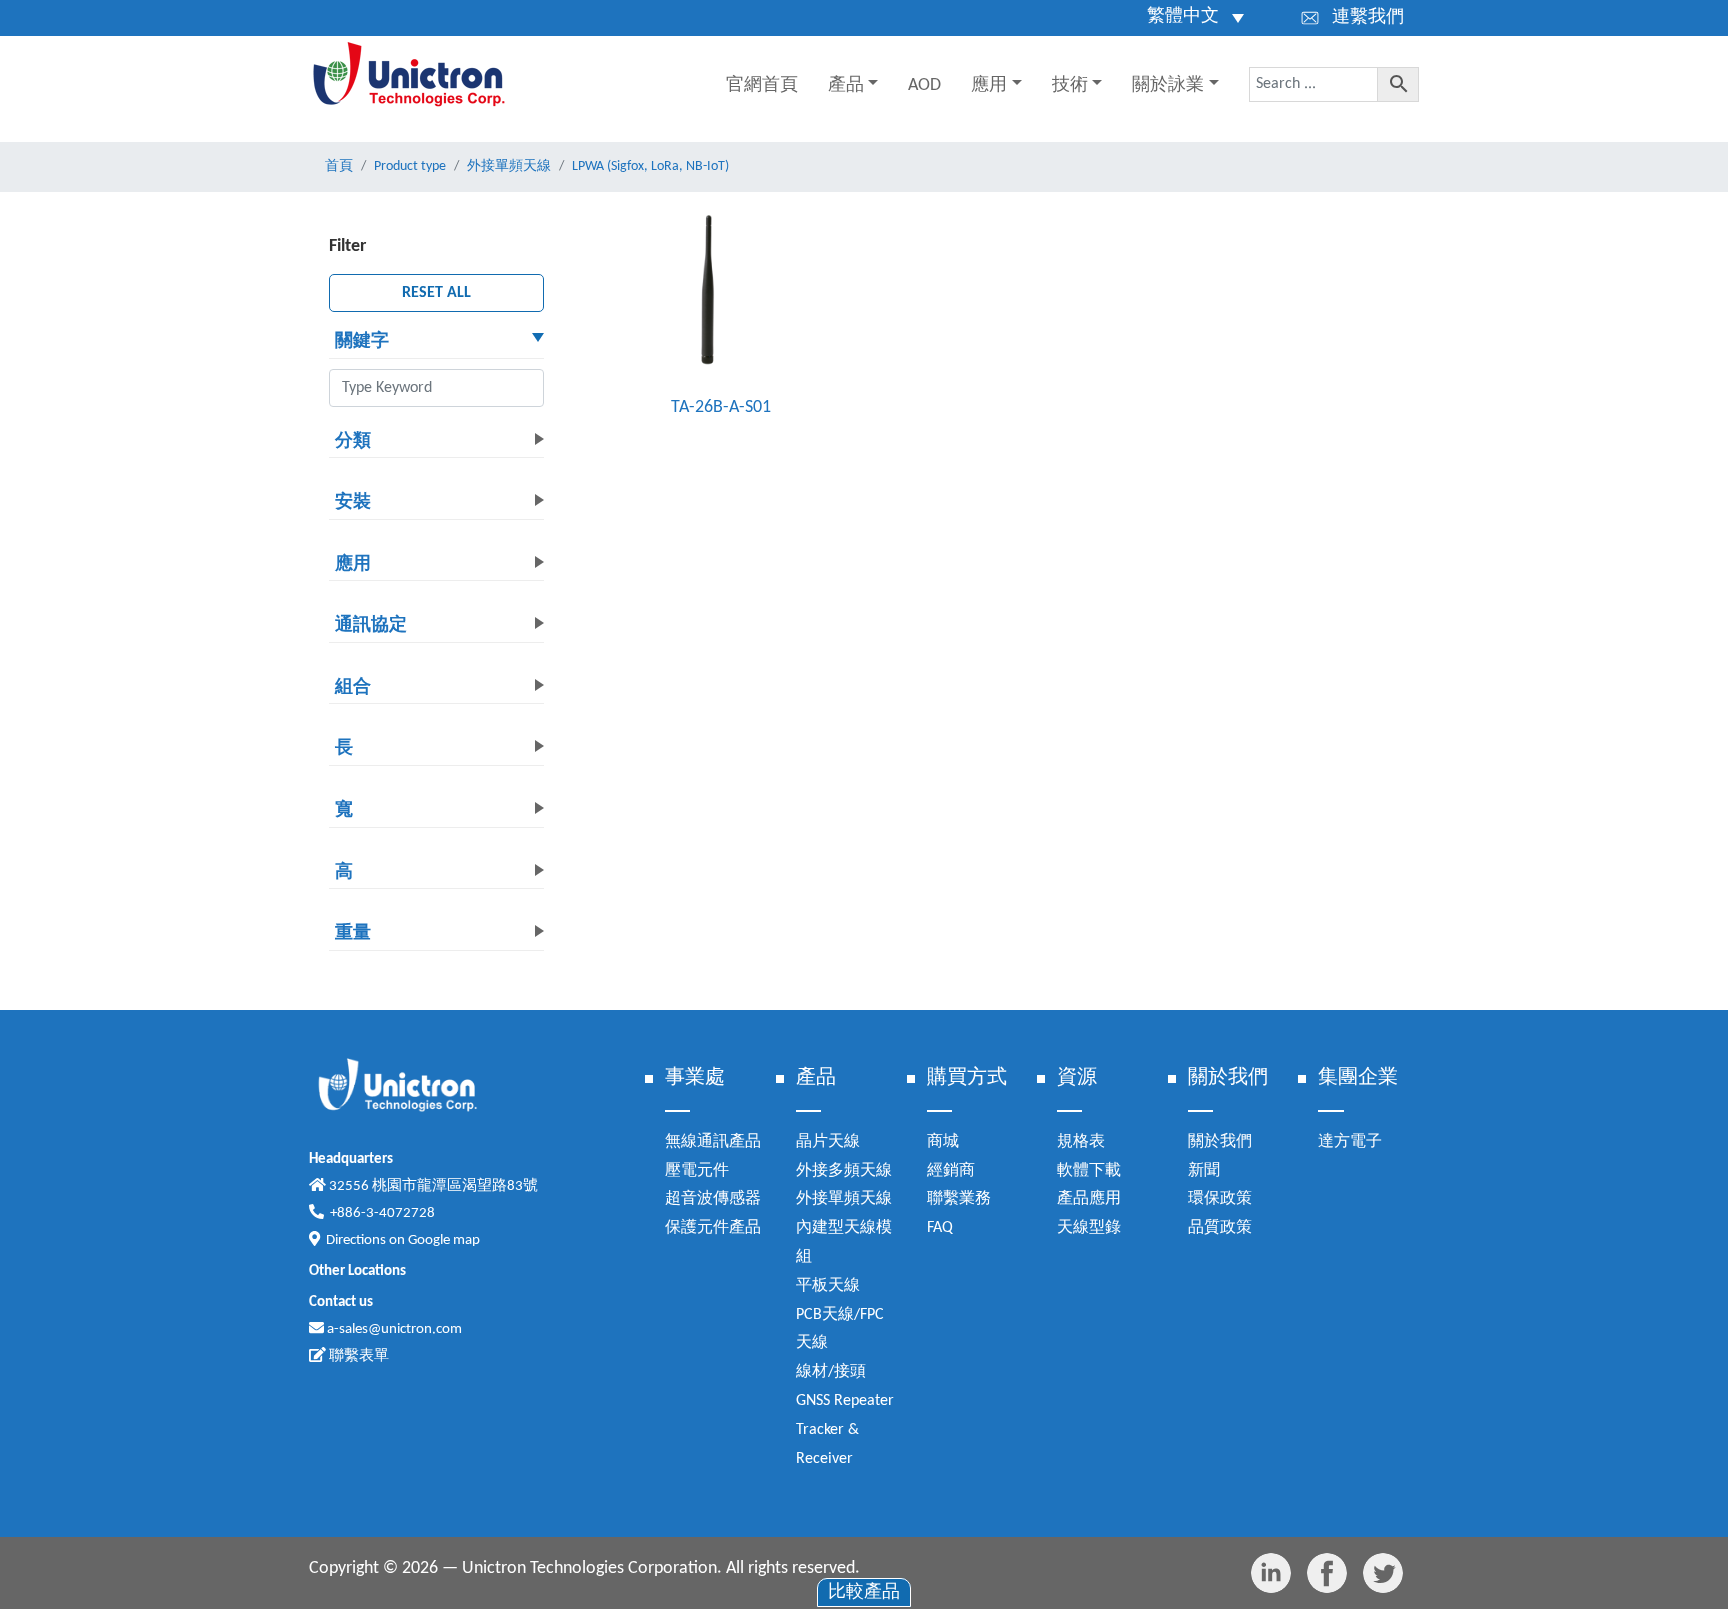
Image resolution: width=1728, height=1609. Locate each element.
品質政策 (1220, 1228)
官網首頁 (762, 85)
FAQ (940, 1228)
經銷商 (951, 1171)
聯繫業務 (959, 1199)
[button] (436, 343)
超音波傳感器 (713, 1199)
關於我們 (1220, 1142)
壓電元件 (697, 1171)
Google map (444, 1240)
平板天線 (828, 1286)
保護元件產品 (713, 1228)
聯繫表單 (357, 1356)
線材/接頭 (831, 1372)
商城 (943, 1142)
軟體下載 (1089, 1171)
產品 (846, 85)
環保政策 (1220, 1199)
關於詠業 (1168, 85)
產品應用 (1089, 1199)
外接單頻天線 (844, 1199)
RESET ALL (436, 293)
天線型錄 (1089, 1228)
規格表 (1081, 1142)
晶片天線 (828, 1142)
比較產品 (864, 1592)
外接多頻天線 (844, 1171)
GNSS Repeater (845, 1401)
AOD (924, 85)
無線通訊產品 (713, 1142)
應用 (989, 85)
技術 (1070, 85)
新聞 (1204, 1171)
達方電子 (1350, 1142)
